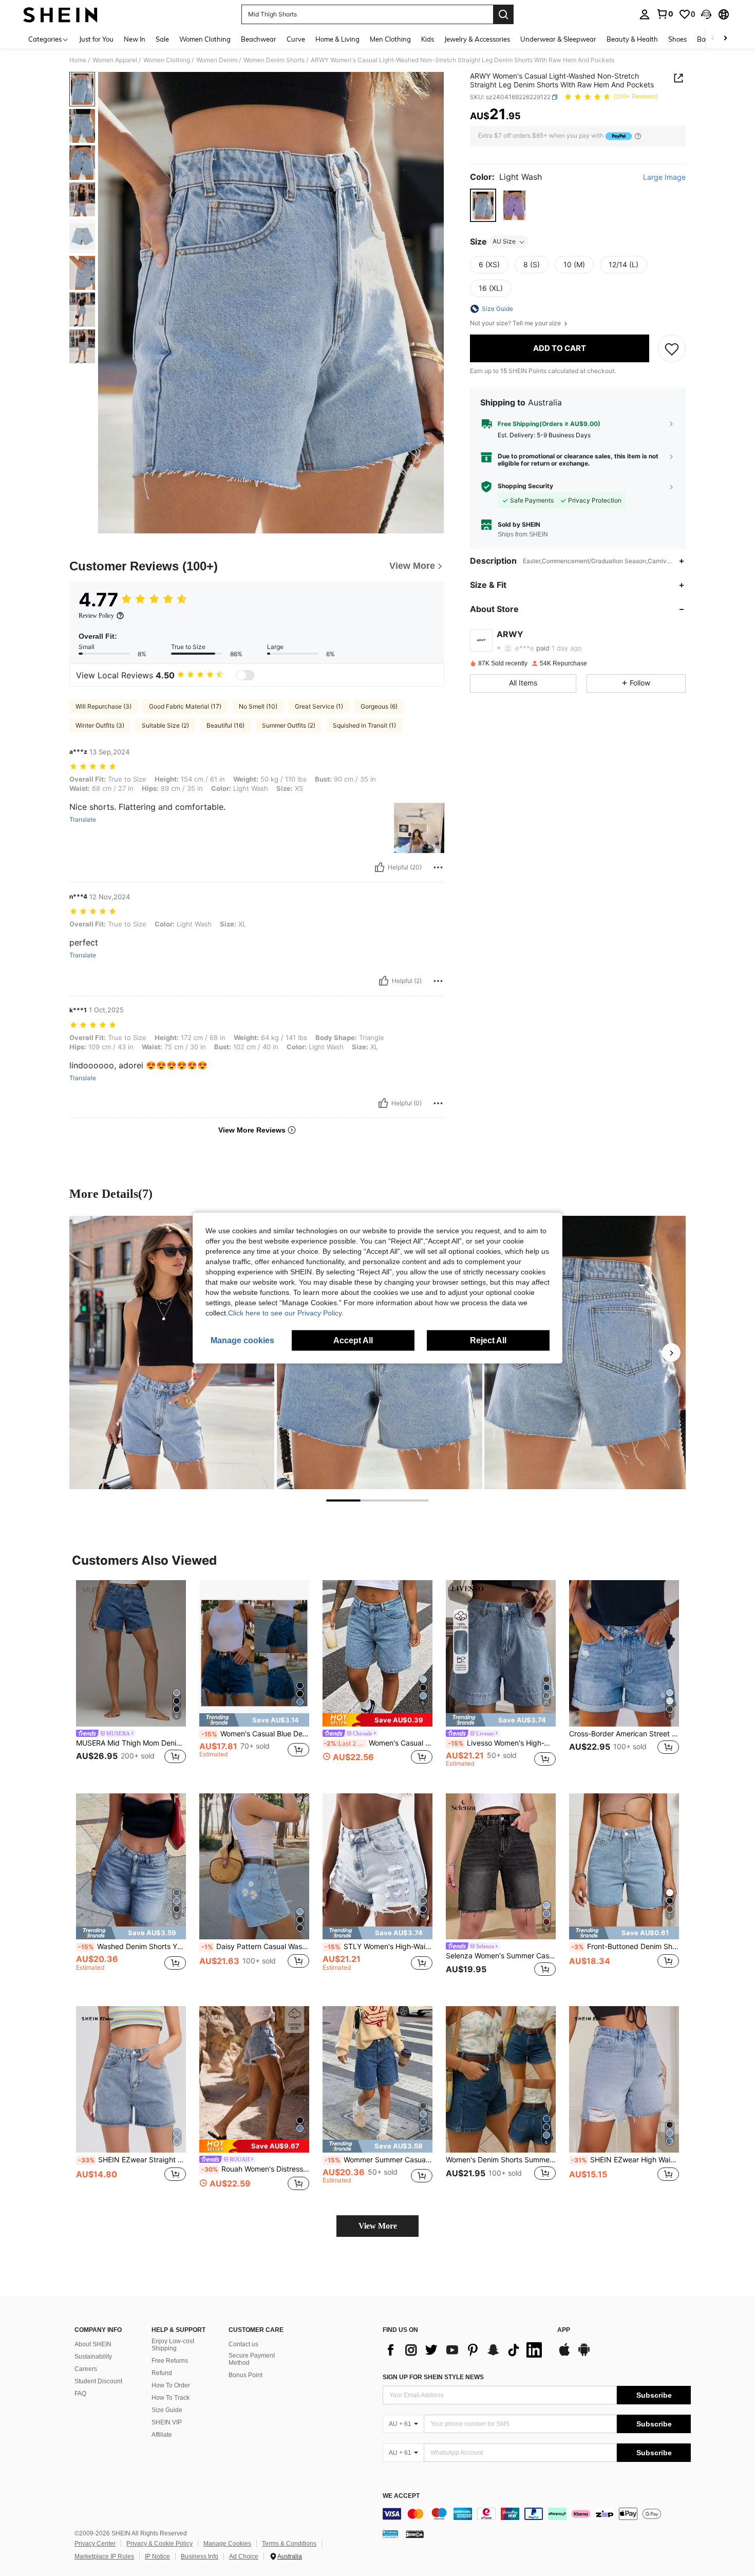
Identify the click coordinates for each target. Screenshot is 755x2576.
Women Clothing (167, 60)
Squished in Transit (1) (364, 725)
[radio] (483, 205)
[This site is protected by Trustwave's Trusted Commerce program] (390, 2534)
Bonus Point (246, 2375)
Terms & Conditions (289, 2544)
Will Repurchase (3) (103, 706)
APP (564, 2330)
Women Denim (217, 60)
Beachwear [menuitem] (259, 39)
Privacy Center (95, 2544)
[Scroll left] (713, 39)
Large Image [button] (664, 177)
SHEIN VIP (167, 2422)
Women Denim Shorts (274, 60)
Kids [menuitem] (428, 39)
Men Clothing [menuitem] (390, 39)
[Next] (671, 1352)
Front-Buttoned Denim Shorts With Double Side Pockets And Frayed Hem (625, 1947)
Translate (83, 820)
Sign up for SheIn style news (433, 2377)
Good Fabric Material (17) (185, 706)
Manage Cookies (227, 2544)
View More (378, 2226)
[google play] (584, 2355)
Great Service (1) (319, 706)
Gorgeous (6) (379, 706)
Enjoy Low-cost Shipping (173, 2345)
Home (78, 60)
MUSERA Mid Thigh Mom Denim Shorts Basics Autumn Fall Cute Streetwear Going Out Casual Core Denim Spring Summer (131, 1743)
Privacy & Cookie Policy (159, 2544)
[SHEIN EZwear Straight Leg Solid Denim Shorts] (131, 2079)
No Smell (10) (258, 706)
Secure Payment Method (252, 2359)
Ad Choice (244, 2556)
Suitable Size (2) (165, 725)
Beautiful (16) (225, 725)
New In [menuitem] (135, 39)
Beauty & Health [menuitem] (632, 39)
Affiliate (162, 2435)
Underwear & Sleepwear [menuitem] (558, 39)
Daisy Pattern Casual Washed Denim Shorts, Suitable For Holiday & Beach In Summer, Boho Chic (255, 1947)
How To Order (171, 2385)
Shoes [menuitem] (677, 39)
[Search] (503, 14)
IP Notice (157, 2556)
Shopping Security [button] (525, 487)
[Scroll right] (725, 39)
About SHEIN (93, 2344)
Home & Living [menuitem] (337, 39)
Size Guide (167, 2410)
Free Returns (170, 2361)
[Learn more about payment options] (638, 136)
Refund (162, 2373)
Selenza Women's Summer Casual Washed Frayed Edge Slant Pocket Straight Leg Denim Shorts (501, 1956)
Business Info (200, 2556)
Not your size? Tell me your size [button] (516, 323)
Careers (86, 2369)
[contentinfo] (537, 2514)
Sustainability (93, 2357)
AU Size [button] (504, 242)
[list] (465, 2350)
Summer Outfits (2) (289, 725)
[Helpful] (380, 867)
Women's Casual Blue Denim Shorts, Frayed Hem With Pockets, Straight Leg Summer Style (255, 1734)
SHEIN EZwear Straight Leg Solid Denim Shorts (132, 2160)
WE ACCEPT (401, 2496)
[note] (254, 1720)
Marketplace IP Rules (104, 2556)
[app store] (564, 2355)
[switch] (246, 675)
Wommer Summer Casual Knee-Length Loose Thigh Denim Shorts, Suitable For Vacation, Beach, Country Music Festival (379, 2160)
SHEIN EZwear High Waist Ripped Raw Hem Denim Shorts (625, 2160)
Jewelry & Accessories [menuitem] (477, 39)
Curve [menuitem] (296, 39)
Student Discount (98, 2381)
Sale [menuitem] (162, 39)
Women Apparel (115, 60)
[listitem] (131, 1679)
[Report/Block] (438, 867)
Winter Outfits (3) (100, 725)
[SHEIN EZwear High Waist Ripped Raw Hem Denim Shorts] (624, 2079)
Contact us (243, 2344)
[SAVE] (672, 348)
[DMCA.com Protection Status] (415, 2534)
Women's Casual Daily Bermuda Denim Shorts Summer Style (378, 1743)
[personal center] (645, 14)
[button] (706, 14)
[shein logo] (60, 14)
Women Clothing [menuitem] (205, 39)
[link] (665, 14)
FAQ (80, 2394)
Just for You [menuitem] (96, 39)
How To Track (171, 2398)
